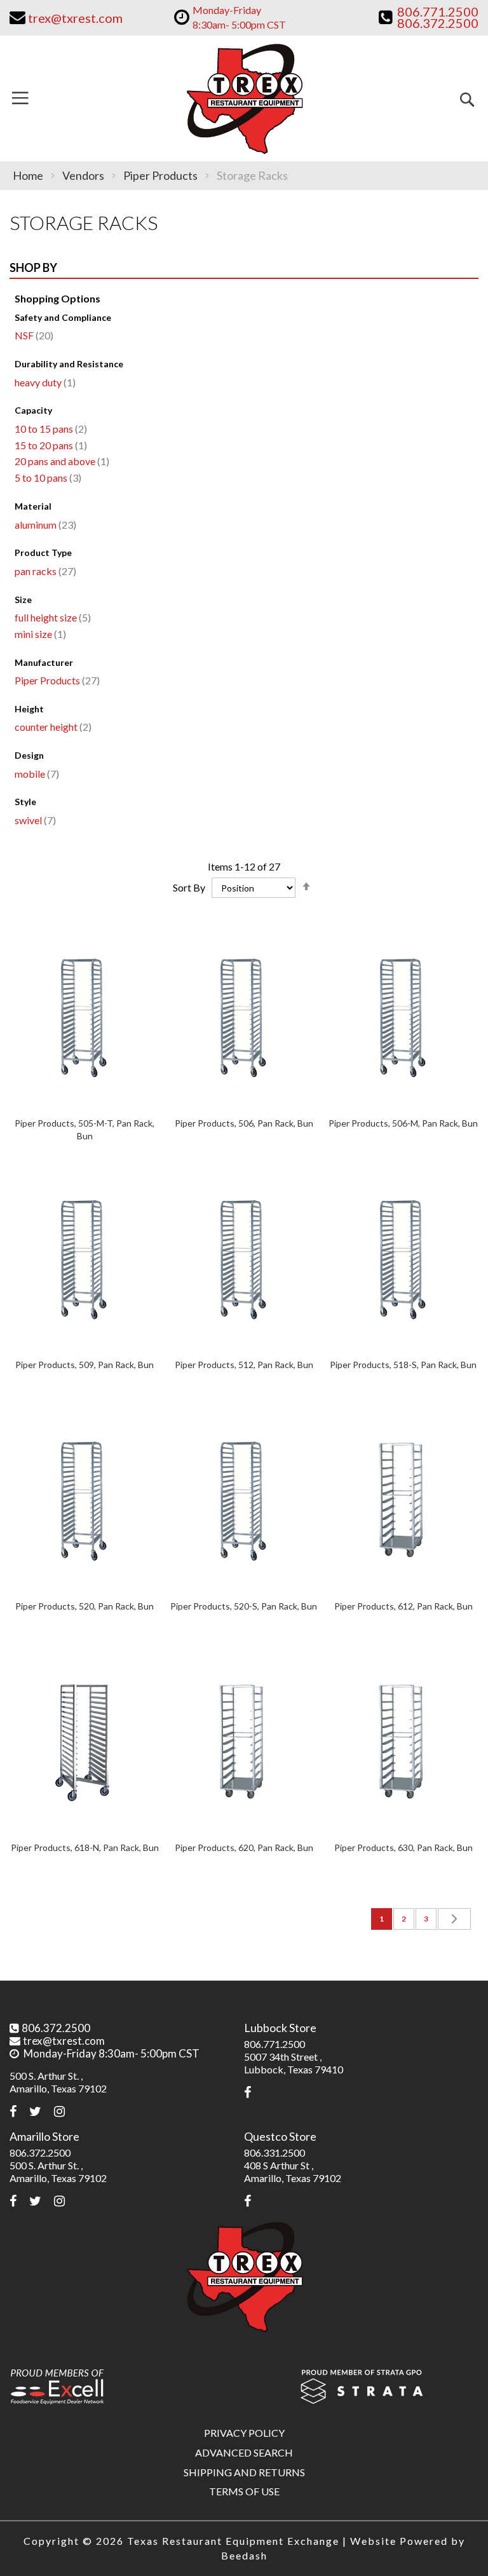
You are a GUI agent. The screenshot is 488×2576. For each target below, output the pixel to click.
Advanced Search (244, 2452)
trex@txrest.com (64, 2041)
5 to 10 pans (46, 478)
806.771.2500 (274, 2044)
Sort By (189, 887)
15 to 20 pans (49, 445)
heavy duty (44, 382)
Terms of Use (244, 2491)
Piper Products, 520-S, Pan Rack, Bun (244, 1606)
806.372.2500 (56, 2028)
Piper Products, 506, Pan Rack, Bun (244, 1123)
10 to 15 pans (49, 429)
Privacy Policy (244, 2433)
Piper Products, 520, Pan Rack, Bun (85, 1606)
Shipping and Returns (244, 2472)
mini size (39, 634)
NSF (32, 335)
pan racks (44, 571)
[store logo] (244, 98)
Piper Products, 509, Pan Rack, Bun (85, 1365)
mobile (35, 774)
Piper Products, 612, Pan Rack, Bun (403, 1606)
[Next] (454, 1919)
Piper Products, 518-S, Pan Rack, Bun (403, 1365)
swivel (34, 820)
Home (29, 175)
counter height (51, 727)
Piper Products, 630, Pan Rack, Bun (403, 1847)
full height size (51, 617)
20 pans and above (60, 461)
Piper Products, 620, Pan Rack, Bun (244, 1847)
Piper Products (161, 175)
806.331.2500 (274, 2152)
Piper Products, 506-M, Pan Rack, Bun (403, 1123)
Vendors (84, 175)
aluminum (44, 525)
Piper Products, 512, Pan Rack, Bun (244, 1365)
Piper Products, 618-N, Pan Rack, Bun (85, 1847)
